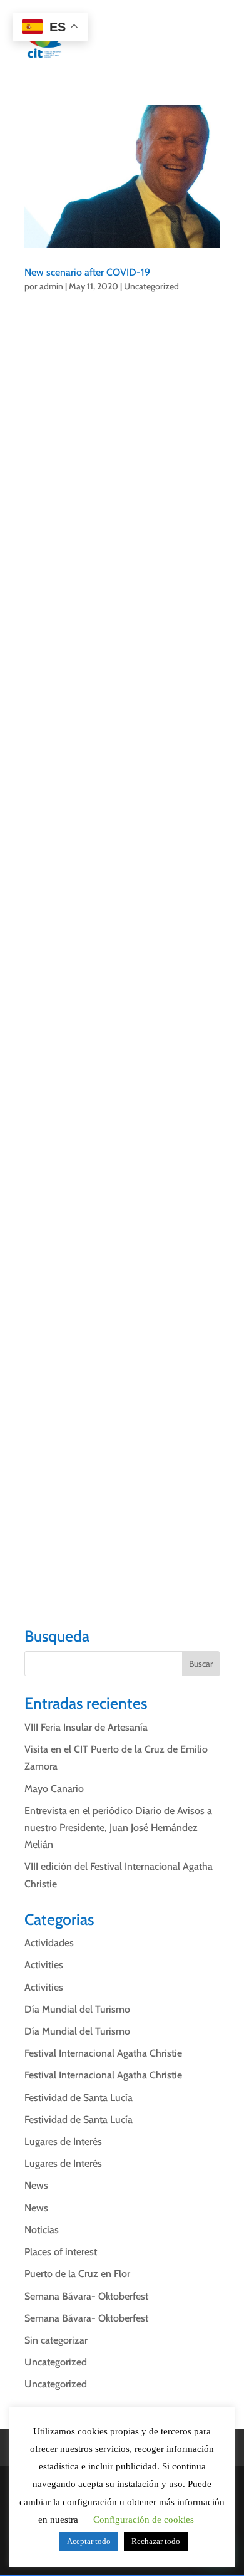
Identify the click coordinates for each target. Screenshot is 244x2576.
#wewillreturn (54, 1559)
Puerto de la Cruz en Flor (77, 2274)
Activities (44, 1965)
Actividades (49, 1943)
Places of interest (61, 2252)
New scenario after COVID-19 (87, 272)
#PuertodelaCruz (134, 1576)
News (36, 2185)
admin (51, 286)
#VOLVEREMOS (59, 1576)
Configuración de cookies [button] (144, 2520)
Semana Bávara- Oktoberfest (86, 2296)
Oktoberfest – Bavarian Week (103, 671)
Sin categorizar (56, 2340)
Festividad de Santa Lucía (79, 2098)
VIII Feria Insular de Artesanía (86, 1727)
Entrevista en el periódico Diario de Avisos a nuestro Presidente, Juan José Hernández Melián (118, 1828)
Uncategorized (151, 286)
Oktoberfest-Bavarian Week (83, 1385)
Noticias (42, 2230)
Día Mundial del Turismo (77, 2009)
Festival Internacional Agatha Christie (103, 2053)
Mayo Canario (54, 1789)
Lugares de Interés (63, 2141)
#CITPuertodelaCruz (68, 334)
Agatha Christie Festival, (167, 1334)
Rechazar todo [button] (156, 2541)
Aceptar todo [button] (89, 2541)
